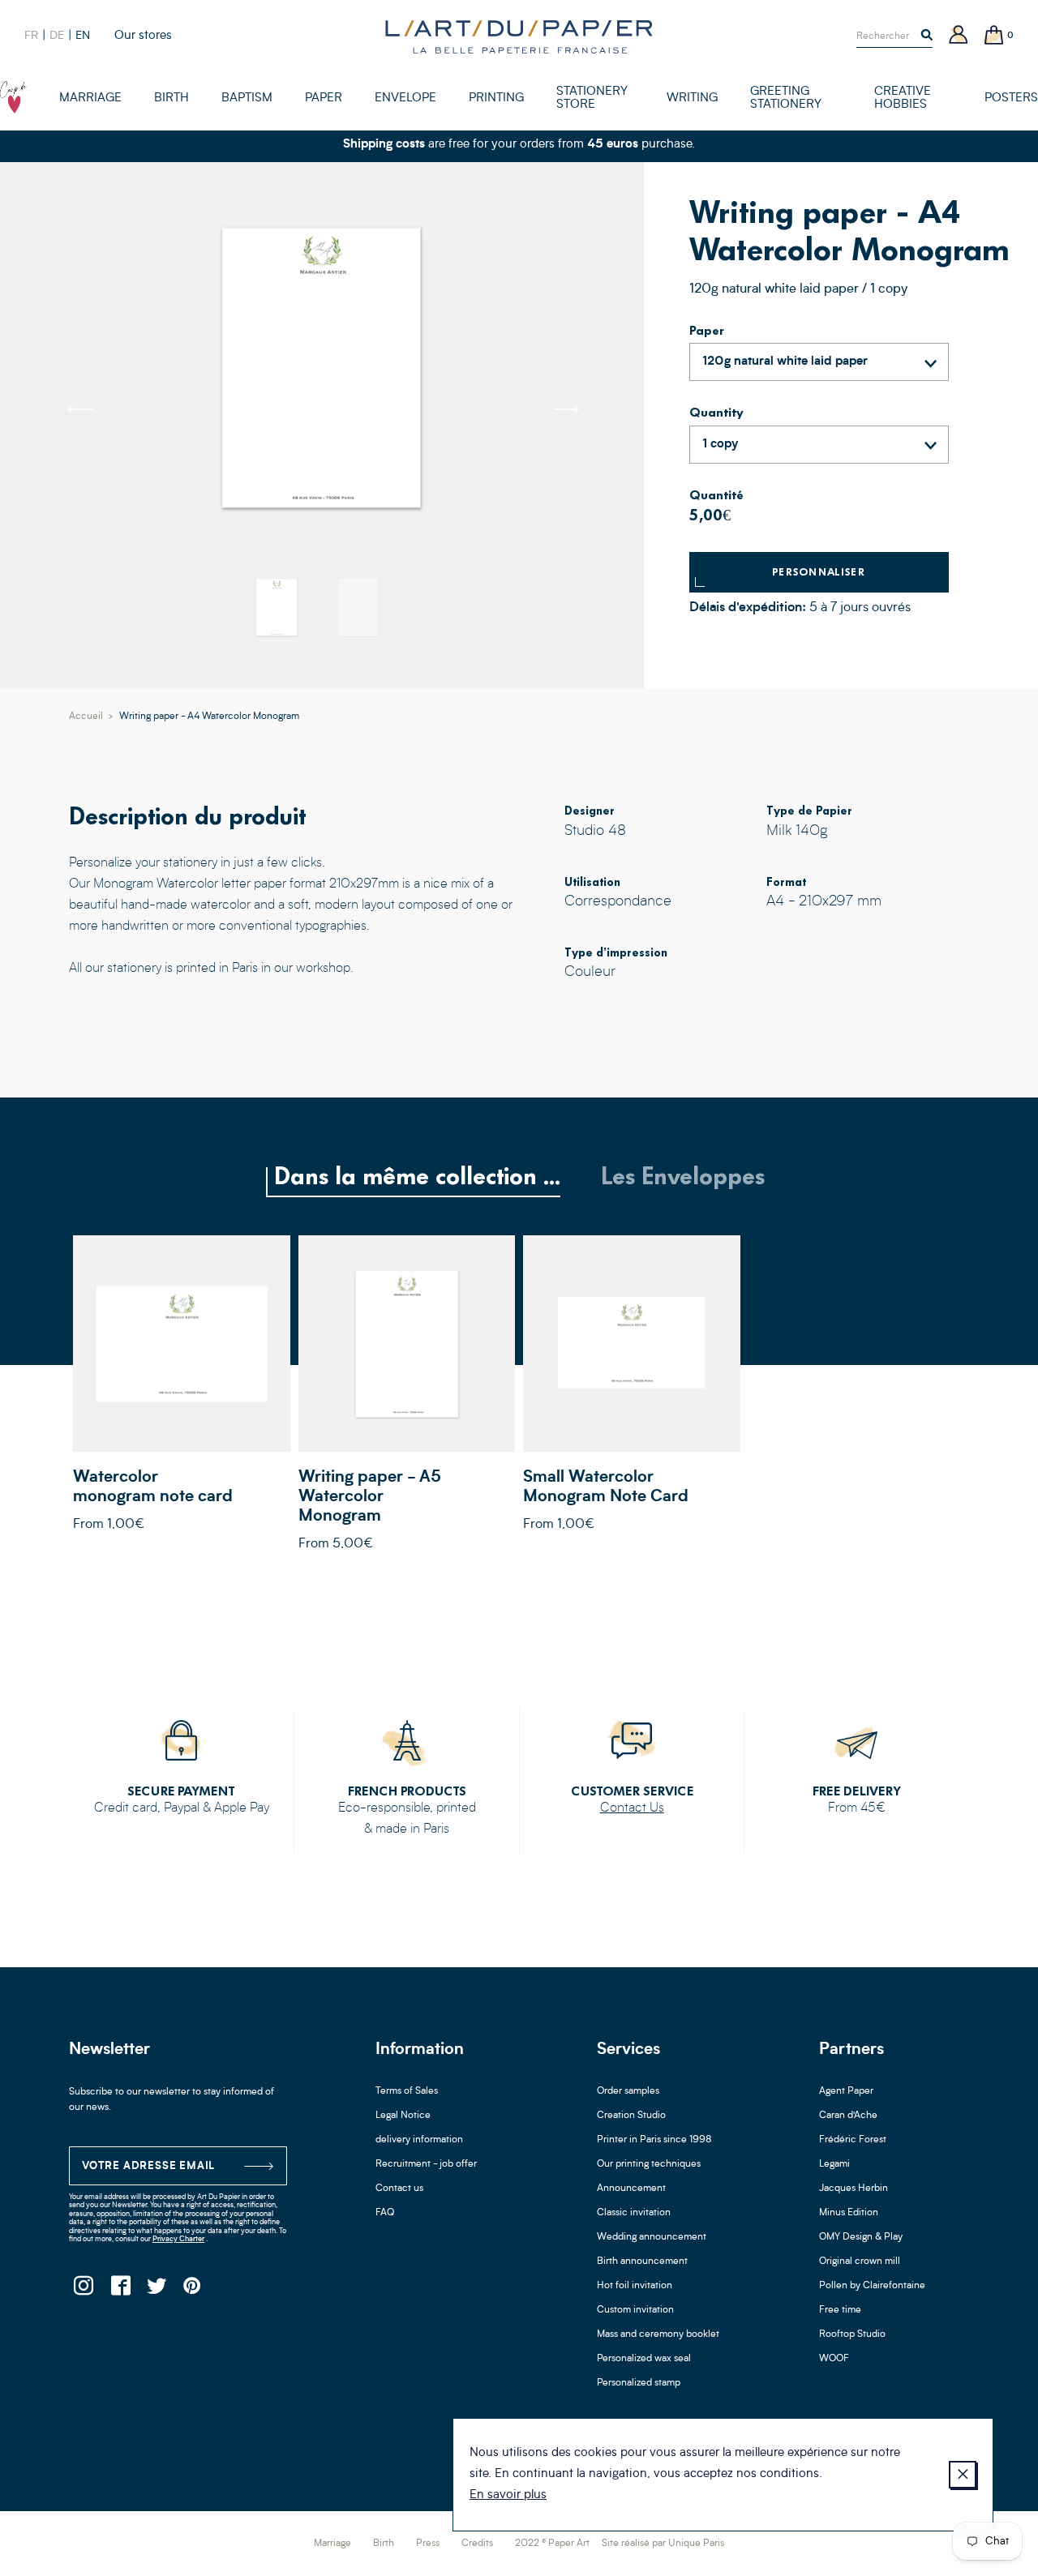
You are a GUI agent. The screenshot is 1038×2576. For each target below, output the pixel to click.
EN (83, 36)
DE (57, 36)
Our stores (143, 36)
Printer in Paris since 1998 (654, 2140)
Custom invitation (635, 2310)
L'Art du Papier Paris (519, 36)
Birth (384, 2544)
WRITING (692, 98)
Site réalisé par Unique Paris (663, 2544)
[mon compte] (959, 36)
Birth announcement (642, 2261)
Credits (477, 2544)
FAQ (385, 2213)
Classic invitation (634, 2213)
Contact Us (632, 1808)
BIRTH (172, 98)
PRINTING (496, 98)
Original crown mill (860, 2261)
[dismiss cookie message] (963, 2475)
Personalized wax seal (644, 2359)
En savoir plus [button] (508, 2495)
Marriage (332, 2544)
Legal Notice (403, 2116)
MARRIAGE (90, 98)
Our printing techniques (649, 2164)
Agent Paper (846, 2091)
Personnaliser (819, 572)
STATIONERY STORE (592, 98)
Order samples (628, 2091)
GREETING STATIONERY (786, 98)
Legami (834, 2164)
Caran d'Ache (848, 2116)
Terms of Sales (407, 2091)
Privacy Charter (178, 2239)
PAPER (324, 98)
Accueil (86, 717)
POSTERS (1011, 98)
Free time (840, 2310)
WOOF (834, 2359)
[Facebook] (120, 2290)
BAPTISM (247, 98)
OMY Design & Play (861, 2237)
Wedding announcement (652, 2237)
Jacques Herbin (854, 2189)
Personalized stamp (639, 2383)
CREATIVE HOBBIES (903, 98)
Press (428, 2544)
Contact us (399, 2189)
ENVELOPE (405, 98)
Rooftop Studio (852, 2334)
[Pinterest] (193, 2290)
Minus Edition (849, 2213)
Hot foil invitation (635, 2286)
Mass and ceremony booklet (658, 2334)
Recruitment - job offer (426, 2164)
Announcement (631, 2189)
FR (31, 36)
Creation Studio (631, 2116)
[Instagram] (83, 2290)
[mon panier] (994, 36)
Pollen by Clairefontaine (872, 2286)
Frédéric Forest (853, 2140)
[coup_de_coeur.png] (13, 97)
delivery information (419, 2140)
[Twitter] (156, 2290)
